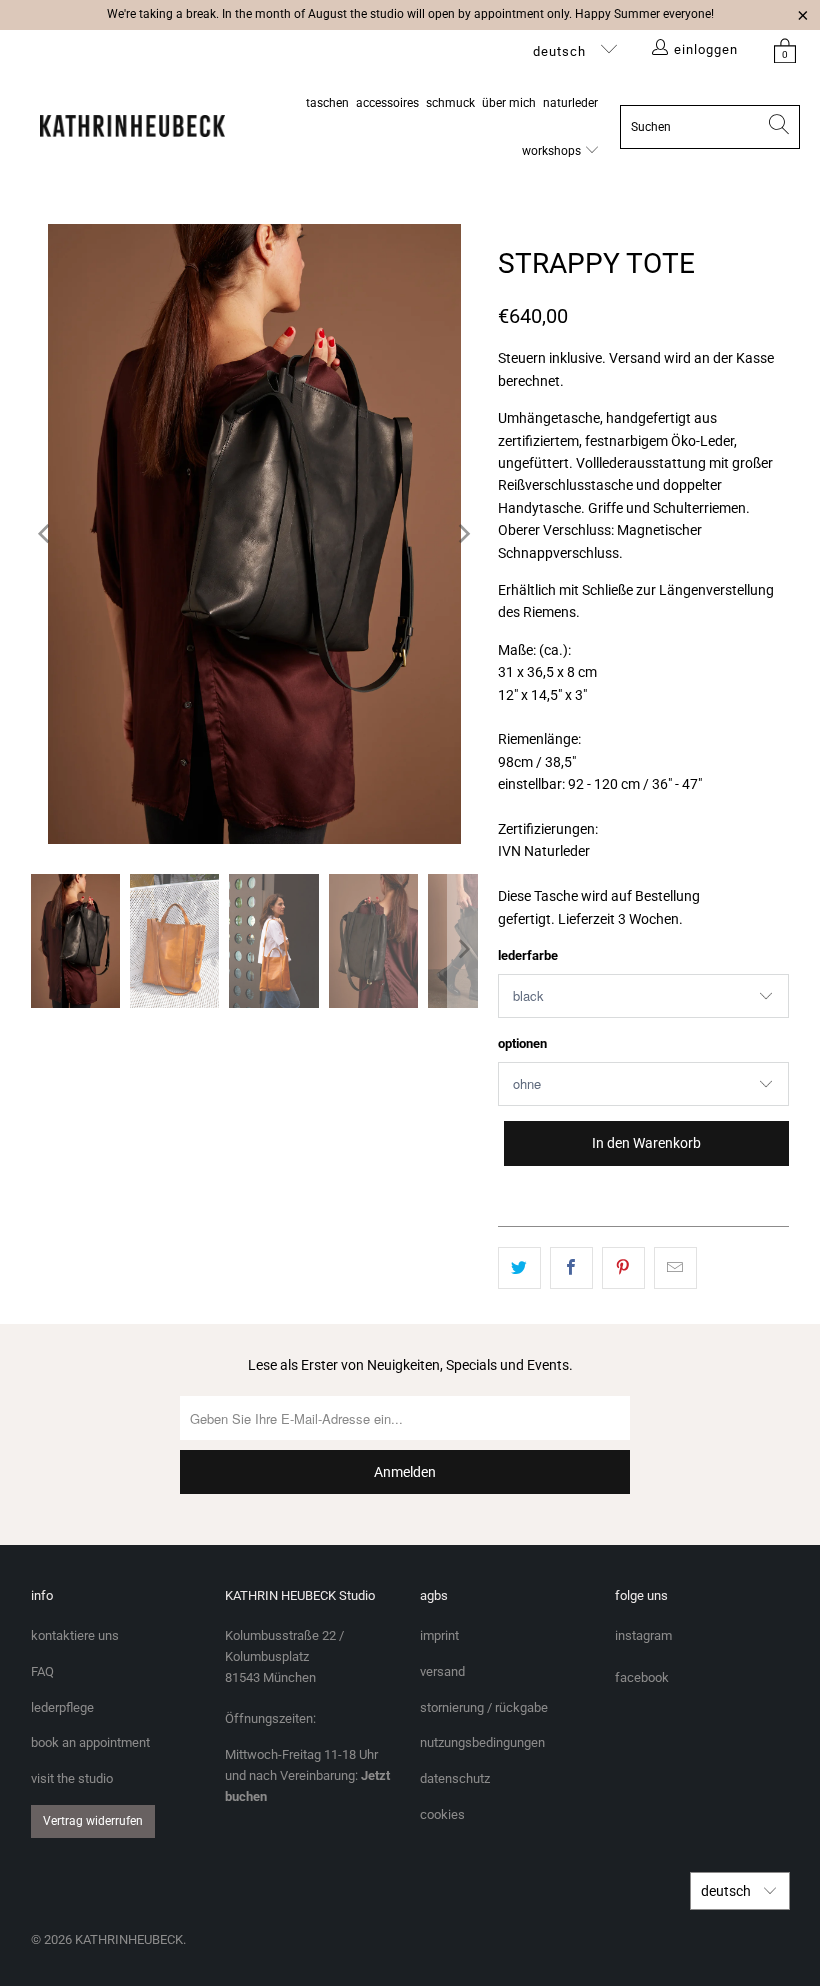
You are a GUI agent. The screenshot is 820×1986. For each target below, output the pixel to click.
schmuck (450, 103)
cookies (442, 1814)
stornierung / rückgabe (484, 1707)
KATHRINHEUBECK (129, 1939)
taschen (327, 103)
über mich (509, 103)
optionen (522, 1043)
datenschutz (455, 1778)
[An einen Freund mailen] (675, 1268)
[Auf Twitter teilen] (519, 1268)
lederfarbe (528, 955)
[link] (785, 50)
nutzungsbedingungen (482, 1742)
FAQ (42, 1671)
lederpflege (62, 1707)
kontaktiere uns (75, 1635)
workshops (553, 151)
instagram (643, 1635)
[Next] (463, 534)
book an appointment (90, 1742)
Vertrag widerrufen (93, 1821)
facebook (642, 1677)
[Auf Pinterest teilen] (623, 1268)
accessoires (387, 103)
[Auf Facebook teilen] (571, 1268)
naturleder (570, 103)
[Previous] (46, 534)
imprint (439, 1635)
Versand (635, 358)
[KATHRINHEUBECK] (132, 127)
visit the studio (72, 1778)
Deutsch (561, 51)
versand (442, 1671)
